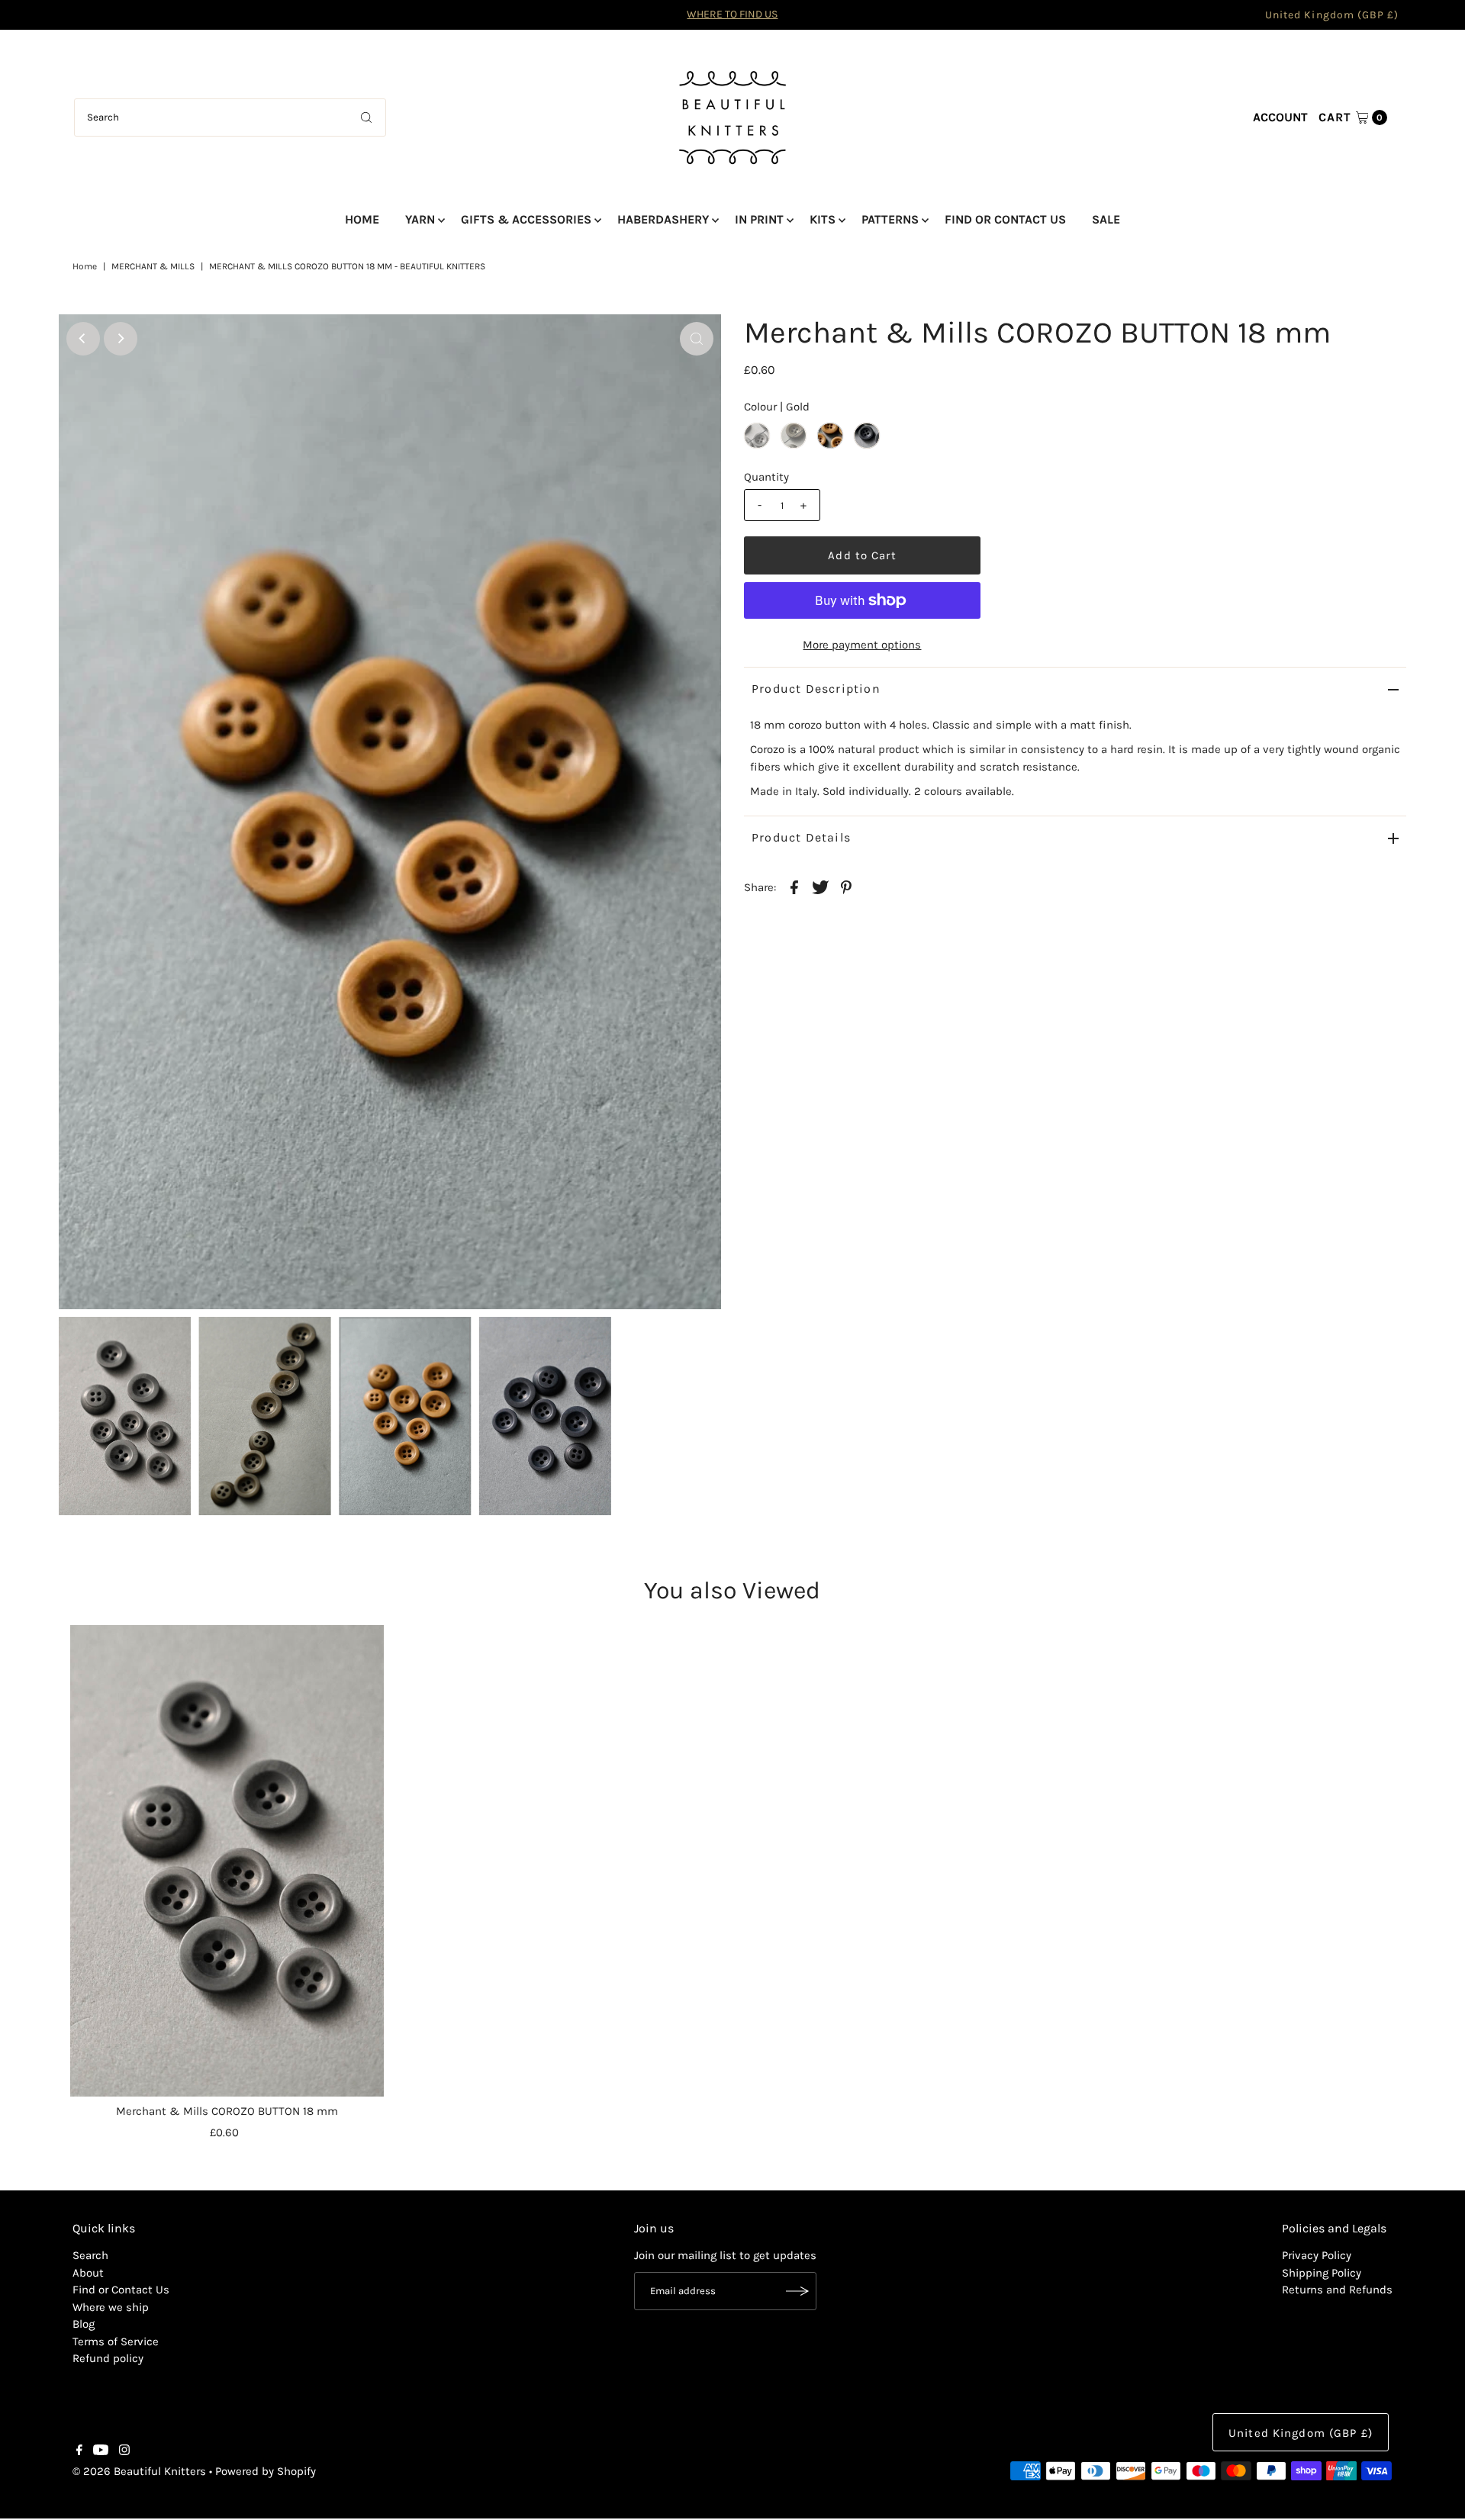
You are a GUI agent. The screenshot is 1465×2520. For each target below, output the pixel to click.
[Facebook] (79, 2451)
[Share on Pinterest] (846, 887)
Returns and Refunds (1337, 2290)
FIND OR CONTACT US (1005, 219)
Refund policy (108, 2358)
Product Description (816, 689)
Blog (84, 2324)
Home (85, 266)
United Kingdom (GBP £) (1332, 15)
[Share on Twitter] (820, 887)
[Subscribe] (797, 2291)
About (88, 2273)
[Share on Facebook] (794, 887)
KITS (823, 219)
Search (90, 2255)
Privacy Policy (1317, 2255)
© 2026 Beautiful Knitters (139, 2471)
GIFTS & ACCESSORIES (526, 219)
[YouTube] (101, 2451)
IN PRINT (759, 219)
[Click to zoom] (697, 339)
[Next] (121, 339)
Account (1280, 117)
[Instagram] (124, 2451)
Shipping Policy (1322, 2273)
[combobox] (230, 117)
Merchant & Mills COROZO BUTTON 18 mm (227, 2111)
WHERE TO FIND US (732, 14)
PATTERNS (890, 219)
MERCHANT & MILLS (153, 266)
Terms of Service (116, 2341)
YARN (420, 219)
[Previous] (83, 339)
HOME (362, 219)
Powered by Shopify (266, 2471)
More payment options (862, 645)
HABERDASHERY (663, 219)
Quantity (766, 477)
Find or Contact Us (121, 2290)
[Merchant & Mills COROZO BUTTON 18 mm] (227, 1861)
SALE (1106, 219)
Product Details (801, 837)
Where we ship (111, 2307)
